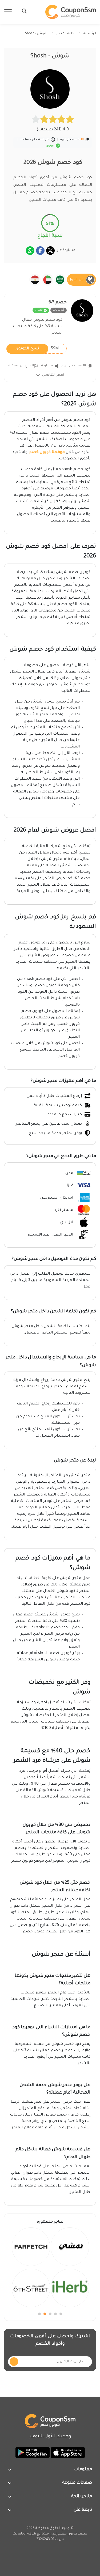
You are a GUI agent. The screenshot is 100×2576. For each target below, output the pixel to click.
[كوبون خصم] (71, 12)
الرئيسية (90, 34)
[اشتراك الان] (14, 2362)
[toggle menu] (23, 11)
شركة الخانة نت (24, 2534)
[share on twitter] (50, 251)
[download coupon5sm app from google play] (33, 2453)
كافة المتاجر (65, 34)
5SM (37, 349)
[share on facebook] (40, 251)
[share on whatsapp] (30, 251)
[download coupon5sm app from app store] (67, 2453)
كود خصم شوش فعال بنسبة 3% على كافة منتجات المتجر (38, 327)
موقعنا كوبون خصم (47, 452)
